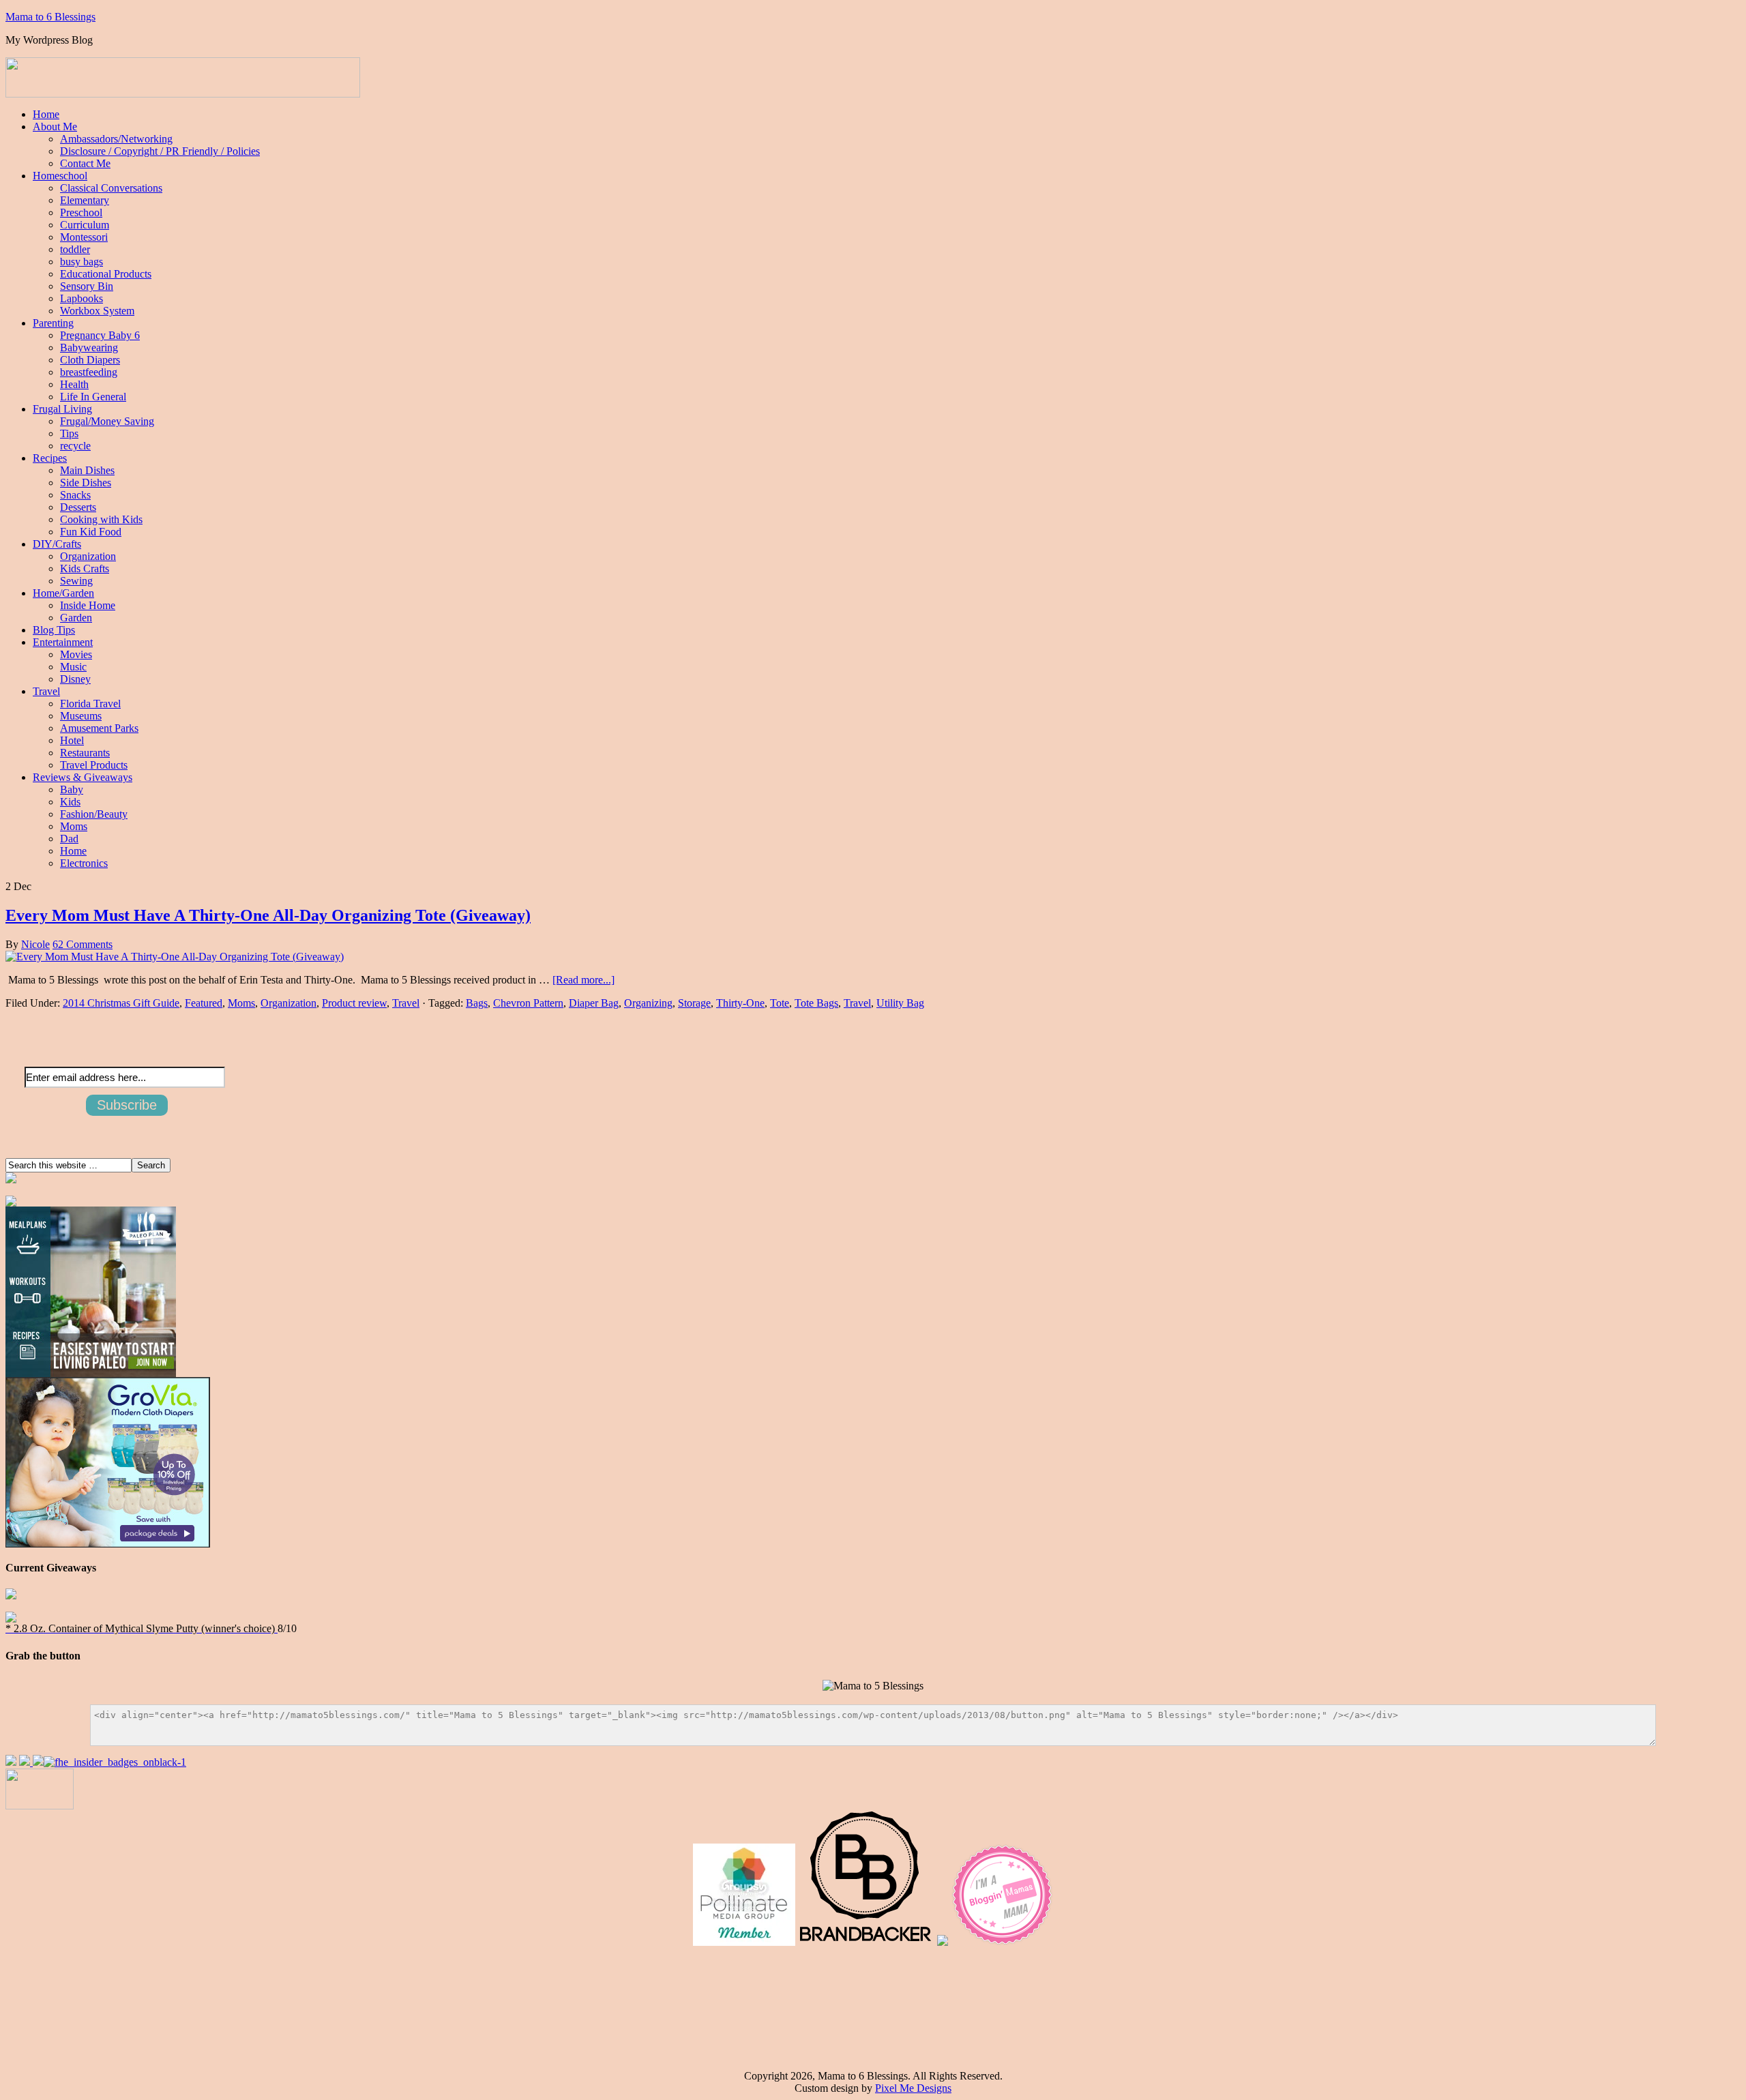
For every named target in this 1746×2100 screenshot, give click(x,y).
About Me (55, 127)
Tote (780, 1003)
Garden (76, 618)
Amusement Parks (99, 728)
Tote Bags (816, 1003)
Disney (75, 679)
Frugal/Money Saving (107, 421)
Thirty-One (740, 1003)
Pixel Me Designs (913, 2088)
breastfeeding (89, 372)
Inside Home (88, 605)
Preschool (81, 212)
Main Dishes (87, 470)
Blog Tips (54, 630)
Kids (70, 802)
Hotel (72, 740)
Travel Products (94, 765)
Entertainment (63, 642)
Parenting (53, 323)
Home (46, 114)
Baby (72, 789)
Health (74, 384)
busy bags (82, 262)
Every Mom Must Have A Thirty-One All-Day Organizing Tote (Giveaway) (268, 915)
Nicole (35, 944)
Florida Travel (90, 704)
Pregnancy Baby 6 (100, 335)
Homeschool (60, 176)
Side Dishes (86, 483)
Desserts (78, 507)
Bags (477, 1003)
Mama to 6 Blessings (50, 17)
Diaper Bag (594, 1003)
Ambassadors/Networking (116, 139)
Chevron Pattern (528, 1003)
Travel (46, 691)
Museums (81, 716)
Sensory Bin (87, 286)
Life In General (93, 397)
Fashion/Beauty (94, 814)
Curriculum (85, 225)
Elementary (85, 200)
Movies (76, 654)
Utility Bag (900, 1003)
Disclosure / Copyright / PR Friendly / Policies (160, 151)
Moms (74, 826)
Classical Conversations (111, 188)
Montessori (84, 237)
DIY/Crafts (57, 544)
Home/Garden (63, 593)
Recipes (50, 458)
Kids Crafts (85, 568)
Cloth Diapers (90, 360)
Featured (204, 1003)
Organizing (648, 1003)
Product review (354, 1003)
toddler (75, 249)
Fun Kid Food (91, 532)
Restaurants (85, 753)
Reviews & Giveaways (83, 777)
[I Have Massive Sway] (38, 1762)
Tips (69, 433)
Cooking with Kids (101, 519)
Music (73, 667)
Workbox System (97, 311)
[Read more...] (583, 980)
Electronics (84, 863)
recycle (75, 446)
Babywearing (89, 347)
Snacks (75, 495)
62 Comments (83, 944)
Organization (88, 556)
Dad (69, 839)
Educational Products (106, 274)
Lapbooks (82, 298)
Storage (694, 1003)
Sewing (76, 581)
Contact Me (85, 163)
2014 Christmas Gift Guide (121, 1003)
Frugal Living (62, 409)
